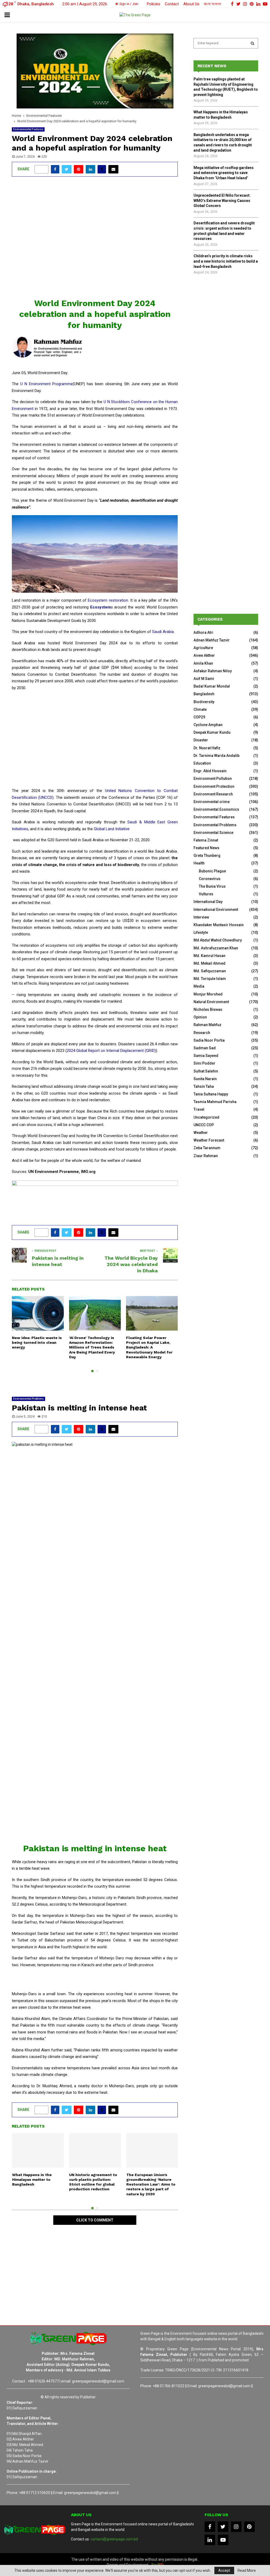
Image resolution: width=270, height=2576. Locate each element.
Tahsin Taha (204, 1086)
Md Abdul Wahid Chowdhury (218, 940)
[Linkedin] (210, 2540)
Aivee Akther (204, 655)
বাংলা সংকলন (213, 4)
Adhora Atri (203, 632)
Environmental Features (28, 129)
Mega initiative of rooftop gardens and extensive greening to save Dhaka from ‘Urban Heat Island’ (224, 173)
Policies (154, 4)
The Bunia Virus (212, 886)
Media (199, 986)
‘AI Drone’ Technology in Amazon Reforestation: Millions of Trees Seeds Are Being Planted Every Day (92, 1347)
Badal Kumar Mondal (212, 686)
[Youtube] (223, 2540)
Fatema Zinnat (206, 840)
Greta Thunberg (207, 856)
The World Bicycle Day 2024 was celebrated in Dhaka (131, 1264)
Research (202, 1033)
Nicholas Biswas (208, 1009)
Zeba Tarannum (207, 1148)
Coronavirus (210, 879)
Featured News (206, 848)
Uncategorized (206, 1117)
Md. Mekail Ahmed (209, 963)
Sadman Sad (205, 1048)
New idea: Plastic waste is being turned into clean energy (37, 1342)
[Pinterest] (249, 2527)
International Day (208, 902)
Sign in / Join (129, 4)
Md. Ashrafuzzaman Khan (216, 948)
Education (202, 763)
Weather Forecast (209, 1140)
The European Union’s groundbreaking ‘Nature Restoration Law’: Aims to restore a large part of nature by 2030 (151, 2184)
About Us (191, 4)
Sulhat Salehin (206, 1071)
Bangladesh (204, 694)
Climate (200, 709)
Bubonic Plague (212, 871)
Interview (201, 917)
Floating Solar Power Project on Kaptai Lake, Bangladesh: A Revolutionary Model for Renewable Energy (149, 1347)
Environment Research (213, 794)
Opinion (200, 1017)
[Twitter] (223, 2527)
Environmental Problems (28, 1399)
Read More (247, 2570)
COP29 (199, 717)
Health (199, 863)
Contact (172, 4)
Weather (201, 1133)
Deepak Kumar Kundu (212, 732)
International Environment (216, 910)
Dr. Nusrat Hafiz (207, 748)
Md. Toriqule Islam (210, 979)
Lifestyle (201, 932)
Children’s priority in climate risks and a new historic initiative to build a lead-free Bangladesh (226, 261)
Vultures (206, 894)
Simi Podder (204, 1063)
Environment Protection (214, 786)
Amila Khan (203, 663)
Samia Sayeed (206, 1056)
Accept (224, 2570)
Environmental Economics (216, 809)
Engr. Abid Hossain (210, 771)
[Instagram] (236, 2527)
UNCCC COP (204, 1125)
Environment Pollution (213, 779)
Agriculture (203, 648)
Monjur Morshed (208, 994)
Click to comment (95, 2220)
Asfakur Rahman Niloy (213, 671)
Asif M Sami (204, 679)
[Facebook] (210, 2527)
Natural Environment (211, 1002)
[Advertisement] (95, 240)
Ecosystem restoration (108, 600)
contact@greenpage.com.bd (114, 2539)
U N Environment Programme (47, 384)
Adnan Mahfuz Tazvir (212, 640)
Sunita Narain (205, 1079)
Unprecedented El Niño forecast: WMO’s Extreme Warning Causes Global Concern (222, 200)
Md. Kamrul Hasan (209, 956)
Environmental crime (212, 802)
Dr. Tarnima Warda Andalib (216, 756)
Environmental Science (213, 833)
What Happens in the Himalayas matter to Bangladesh (32, 2179)
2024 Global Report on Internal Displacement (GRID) (111, 1051)
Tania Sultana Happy (211, 1094)
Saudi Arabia (163, 632)
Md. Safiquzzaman (210, 971)
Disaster (201, 740)
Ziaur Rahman (206, 1156)
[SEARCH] (252, 43)
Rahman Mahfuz (208, 1025)
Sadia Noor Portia (209, 1040)
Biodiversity (204, 702)
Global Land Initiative (111, 829)
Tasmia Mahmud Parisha (215, 1102)
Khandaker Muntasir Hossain (219, 925)
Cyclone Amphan (208, 725)
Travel (199, 1109)
